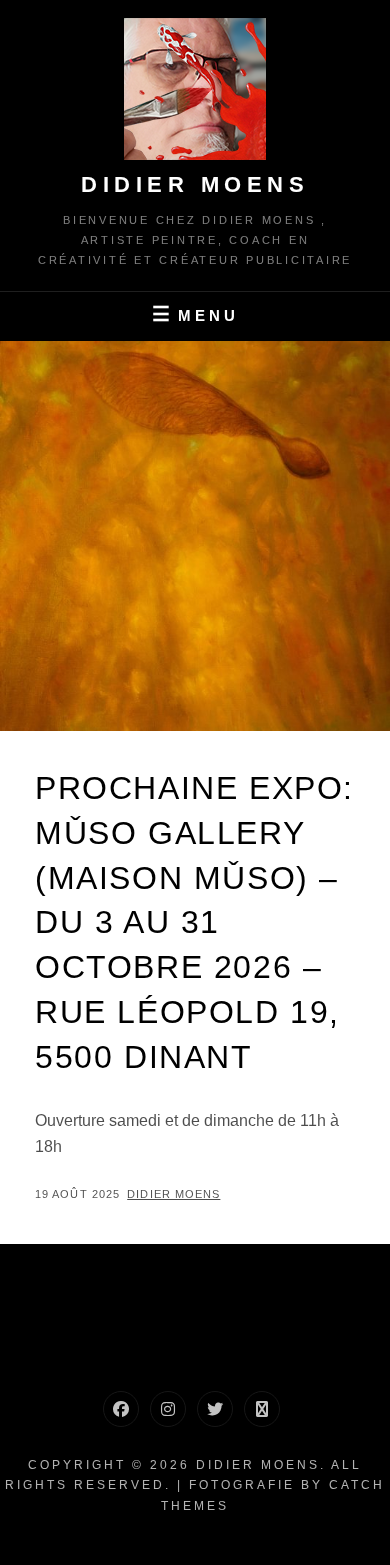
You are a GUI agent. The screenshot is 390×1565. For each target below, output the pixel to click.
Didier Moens (195, 184)
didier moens (173, 1194)
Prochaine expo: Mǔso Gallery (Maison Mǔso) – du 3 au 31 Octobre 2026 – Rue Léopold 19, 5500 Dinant (194, 922)
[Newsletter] (262, 1409)
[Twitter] (215, 1409)
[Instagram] (168, 1409)
